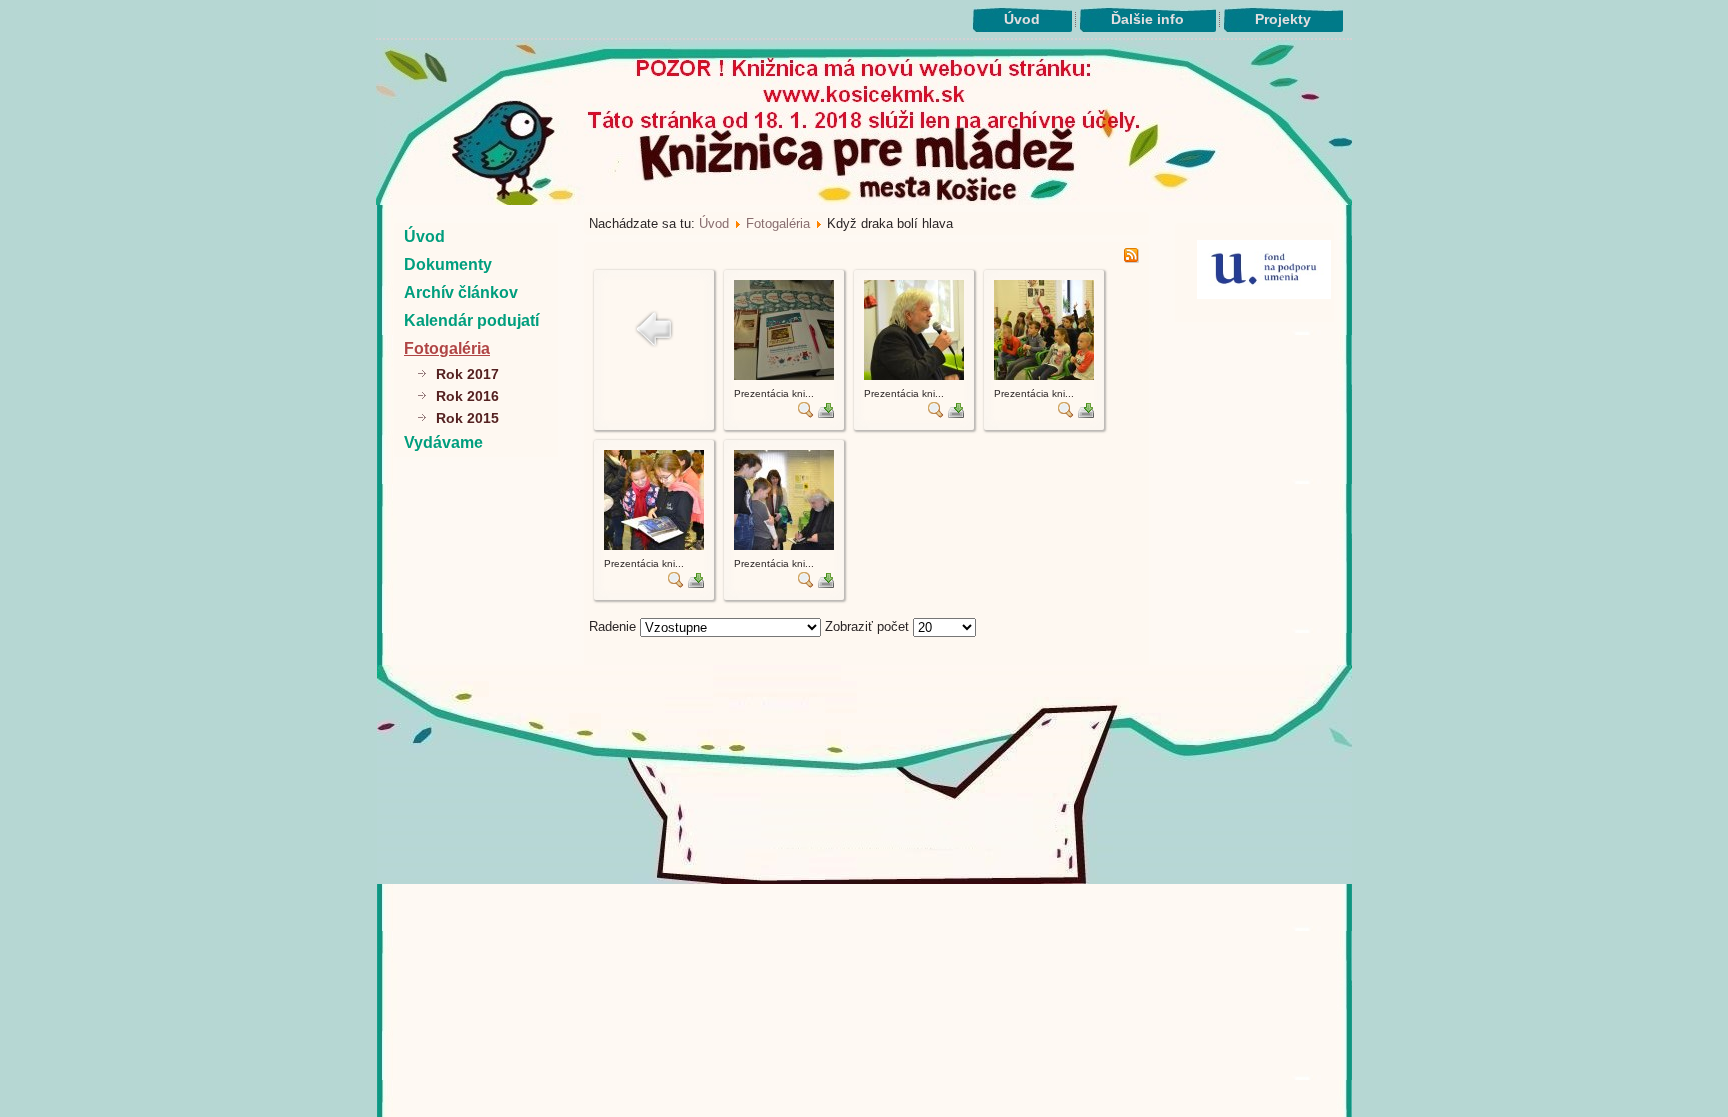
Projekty (1283, 19)
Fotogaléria (447, 348)
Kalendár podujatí (471, 320)
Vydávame (443, 442)
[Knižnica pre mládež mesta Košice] (864, 880)
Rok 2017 (467, 374)
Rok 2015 (467, 418)
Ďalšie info (1147, 19)
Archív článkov (461, 292)
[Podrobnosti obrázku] (806, 413)
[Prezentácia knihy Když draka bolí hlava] (784, 375)
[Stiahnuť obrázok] (826, 413)
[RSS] (1131, 258)
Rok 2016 (467, 396)
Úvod (1022, 19)
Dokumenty (448, 264)
